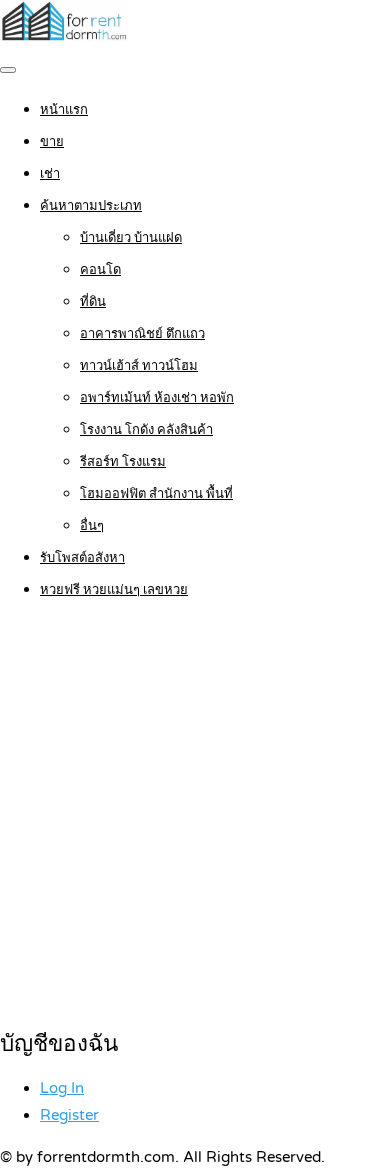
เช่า (50, 174)
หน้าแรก (64, 110)
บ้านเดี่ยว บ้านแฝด (131, 238)
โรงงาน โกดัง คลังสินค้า (146, 430)
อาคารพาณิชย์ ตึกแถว (142, 334)
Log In (62, 1088)
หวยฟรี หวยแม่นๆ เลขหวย (114, 590)
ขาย (52, 142)
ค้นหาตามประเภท (91, 206)
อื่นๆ (92, 526)
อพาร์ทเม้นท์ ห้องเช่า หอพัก (157, 398)
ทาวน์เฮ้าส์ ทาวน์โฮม (139, 366)
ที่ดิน (93, 302)
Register (69, 1115)
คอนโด (100, 270)
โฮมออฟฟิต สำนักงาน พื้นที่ (156, 494)
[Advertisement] (195, 816)
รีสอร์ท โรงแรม (123, 462)
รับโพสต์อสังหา (82, 558)
